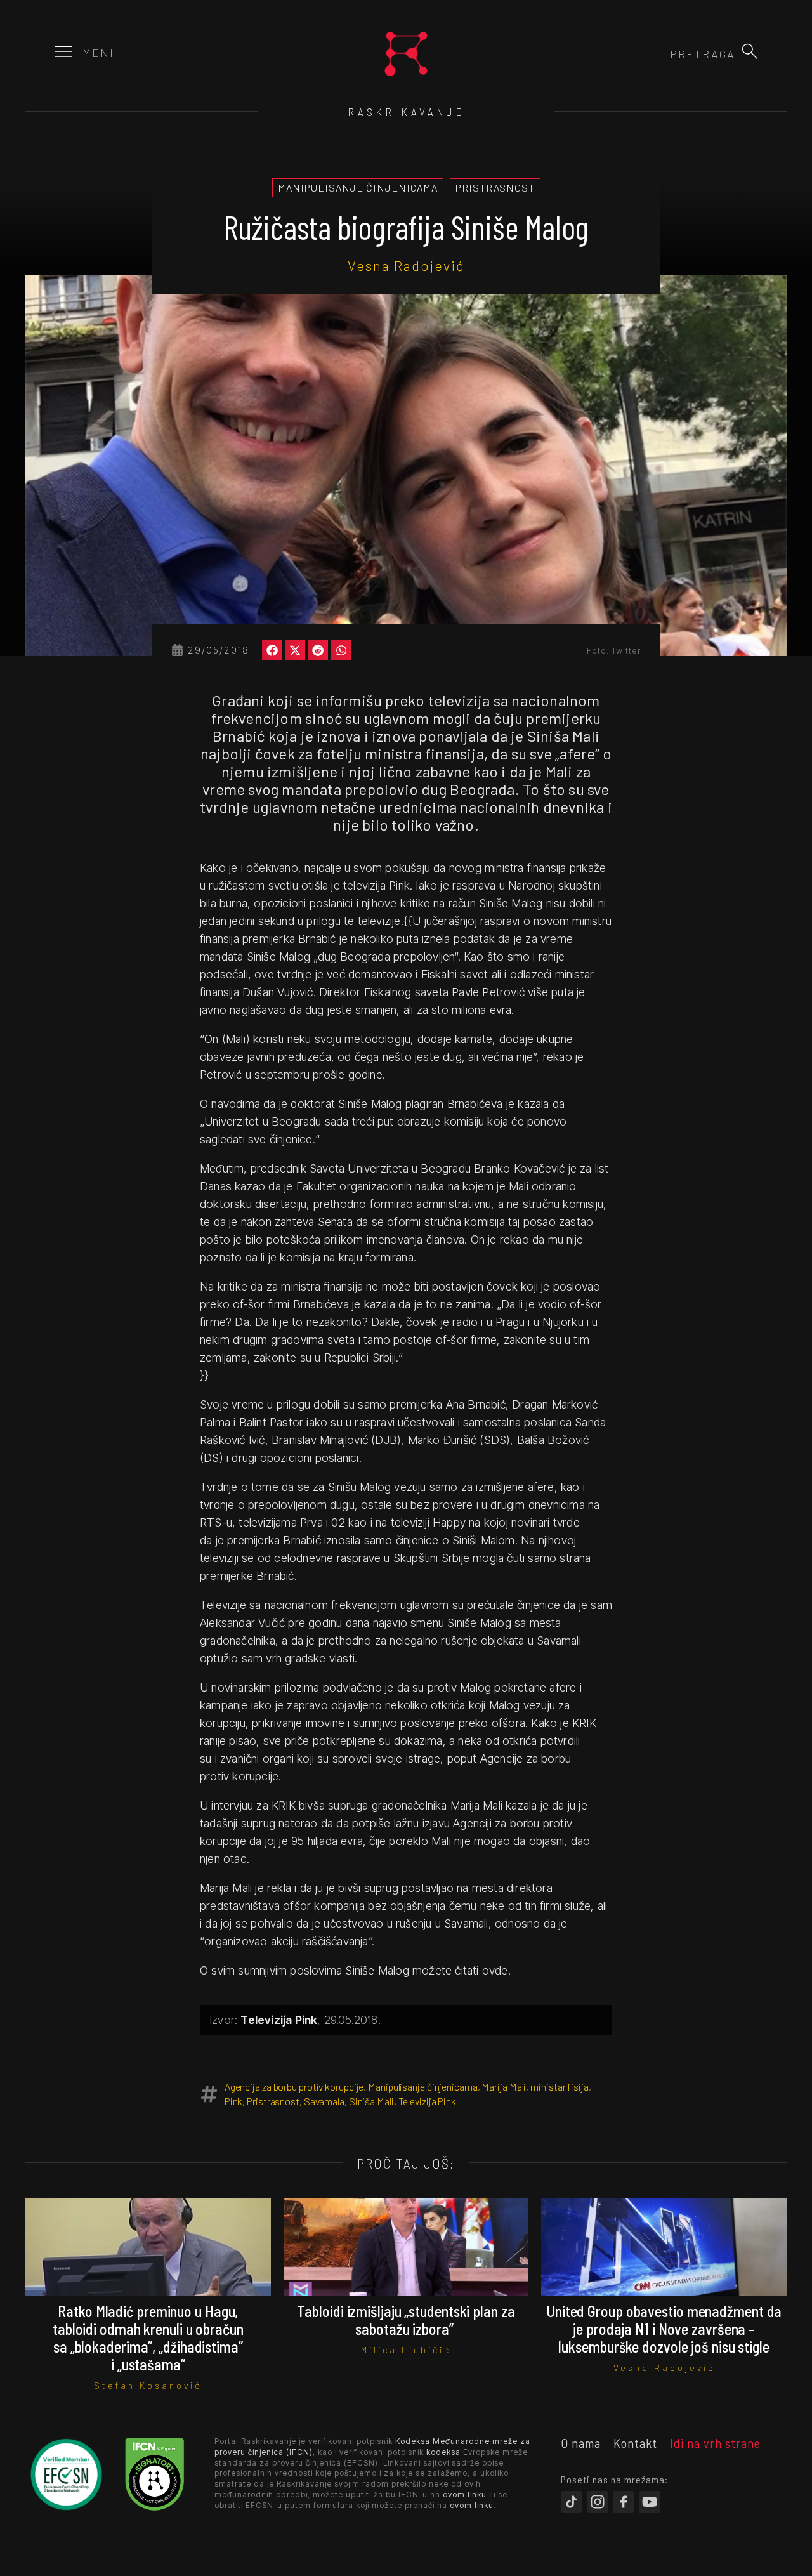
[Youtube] (650, 2502)
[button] (750, 51)
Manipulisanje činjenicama (423, 2086)
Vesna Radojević (406, 265)
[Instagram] (598, 2502)
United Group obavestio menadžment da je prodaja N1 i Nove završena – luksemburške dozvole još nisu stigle (664, 2329)
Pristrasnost (273, 2101)
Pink (234, 2101)
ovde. (496, 1970)
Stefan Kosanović (148, 2385)
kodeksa (443, 2452)
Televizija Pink (428, 2101)
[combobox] (667, 54)
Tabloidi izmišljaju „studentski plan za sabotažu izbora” (406, 2320)
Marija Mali (504, 2086)
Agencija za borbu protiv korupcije (294, 2086)
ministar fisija (560, 2086)
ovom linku (465, 2494)
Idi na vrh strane (715, 2443)
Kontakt (635, 2443)
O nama (581, 2443)
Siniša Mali (371, 2101)
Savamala (324, 2101)
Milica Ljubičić (406, 2350)
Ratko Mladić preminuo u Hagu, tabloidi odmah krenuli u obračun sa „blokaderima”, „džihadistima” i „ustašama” (148, 2338)
